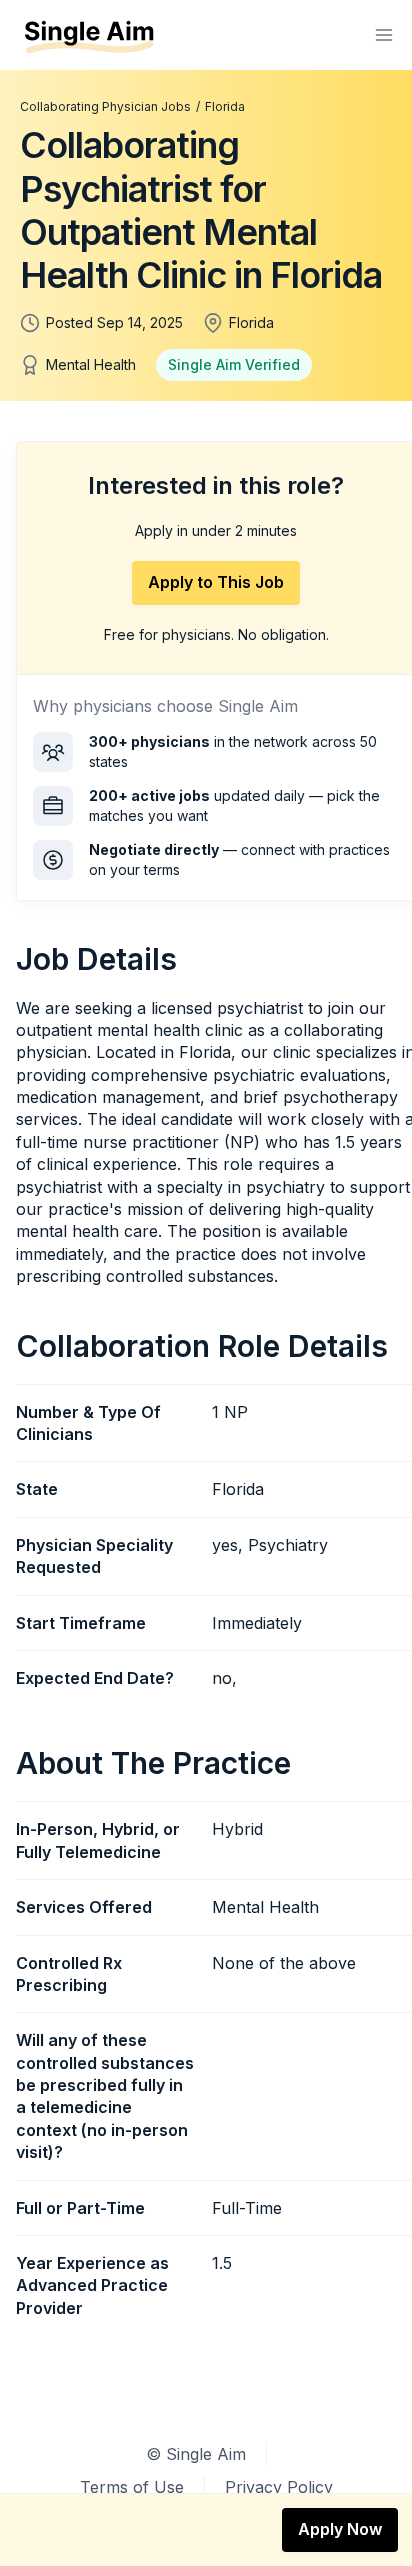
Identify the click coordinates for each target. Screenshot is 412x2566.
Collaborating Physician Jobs (105, 106)
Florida (225, 106)
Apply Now (340, 2529)
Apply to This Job (216, 582)
